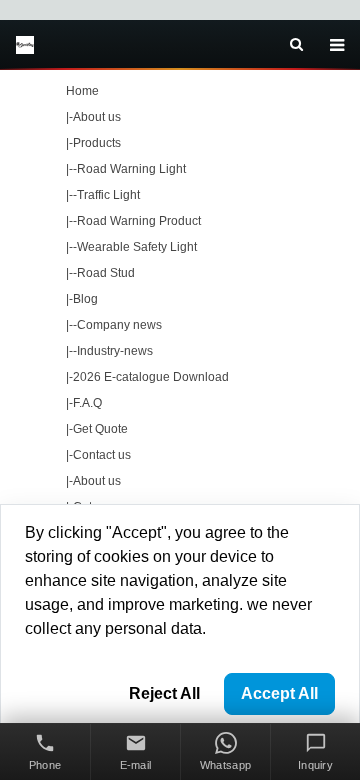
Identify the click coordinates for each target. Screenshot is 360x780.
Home (82, 91)
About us (97, 117)
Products (97, 143)
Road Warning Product (139, 221)
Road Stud (106, 273)
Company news (119, 325)
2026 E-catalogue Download (151, 377)
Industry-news (115, 351)
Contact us (102, 455)
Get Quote (100, 429)
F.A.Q (87, 403)
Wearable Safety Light (137, 247)
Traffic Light (108, 195)
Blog (85, 299)
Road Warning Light (131, 169)
